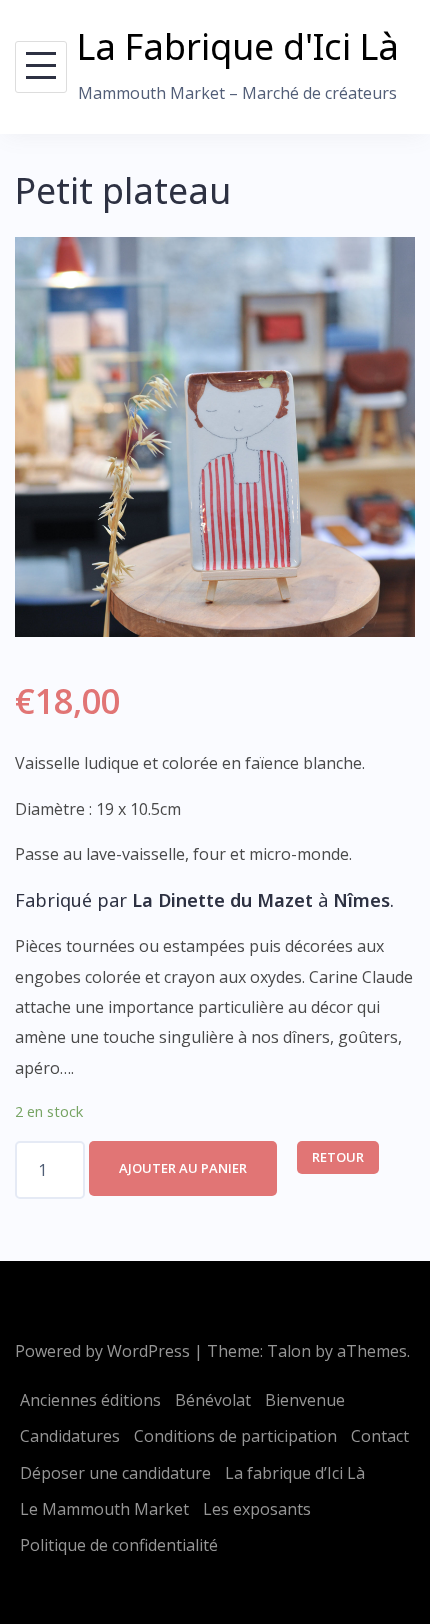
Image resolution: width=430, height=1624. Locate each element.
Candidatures (70, 1436)
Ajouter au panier (183, 1168)
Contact (380, 1436)
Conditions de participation (235, 1436)
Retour (338, 1157)
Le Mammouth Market (104, 1509)
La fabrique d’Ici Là (295, 1473)
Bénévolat (213, 1400)
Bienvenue (305, 1400)
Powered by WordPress (102, 1351)
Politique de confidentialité (119, 1545)
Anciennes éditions (90, 1400)
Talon (289, 1351)
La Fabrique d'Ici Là (238, 46)
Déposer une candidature (115, 1473)
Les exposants (257, 1509)
